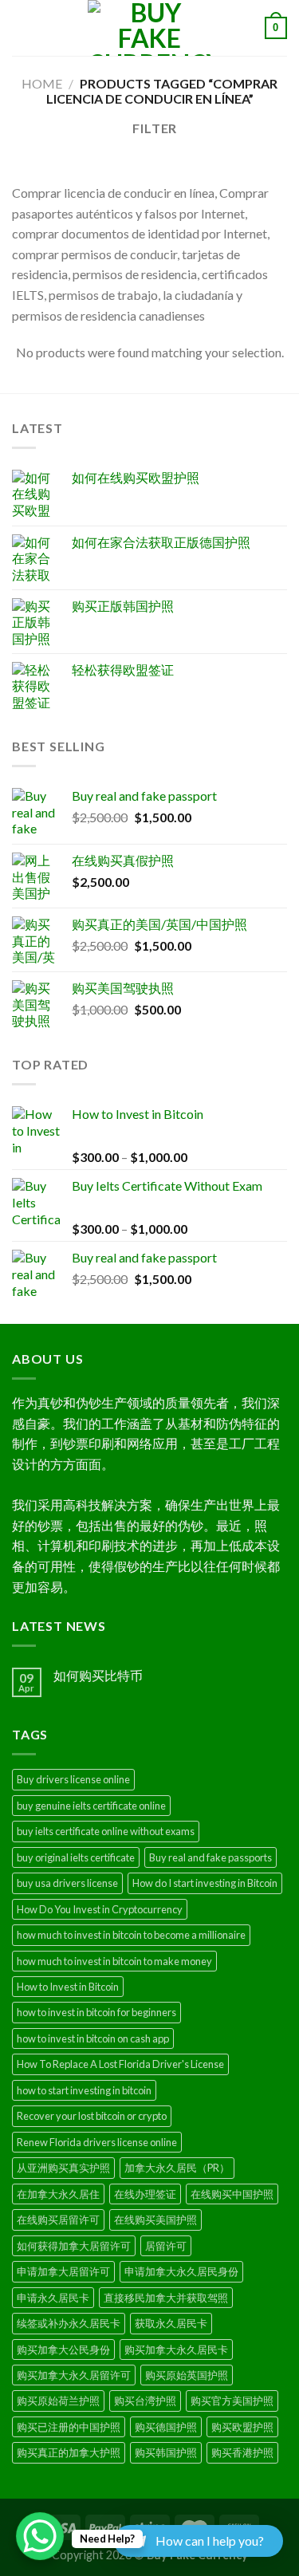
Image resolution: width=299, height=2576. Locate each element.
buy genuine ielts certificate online (91, 1806)
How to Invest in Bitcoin (68, 1987)
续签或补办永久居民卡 (69, 2323)
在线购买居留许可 (58, 2220)
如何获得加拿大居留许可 (74, 2246)
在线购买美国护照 (155, 2220)
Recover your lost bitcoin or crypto (92, 2116)
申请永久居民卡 (53, 2298)
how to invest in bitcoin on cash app (93, 2038)
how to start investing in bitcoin (84, 2090)
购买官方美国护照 (232, 2401)
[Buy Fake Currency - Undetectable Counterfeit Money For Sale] (150, 28)
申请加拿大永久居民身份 (181, 2271)
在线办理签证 (145, 2194)
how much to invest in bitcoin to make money (114, 1961)
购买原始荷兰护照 (58, 2401)
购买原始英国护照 (187, 2375)
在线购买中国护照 (232, 2194)
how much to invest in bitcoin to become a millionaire (131, 1935)
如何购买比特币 (98, 1675)
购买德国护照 (166, 2427)
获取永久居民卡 (171, 2323)
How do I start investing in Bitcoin (205, 1883)
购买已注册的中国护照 (69, 2427)
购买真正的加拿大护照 (69, 2452)
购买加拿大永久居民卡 (176, 2350)
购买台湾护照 (145, 2401)
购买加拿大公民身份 (63, 2350)
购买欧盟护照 (242, 2427)
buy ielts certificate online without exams (106, 1831)
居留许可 (166, 2246)
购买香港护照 (242, 2452)
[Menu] (22, 28)
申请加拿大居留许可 (63, 2271)
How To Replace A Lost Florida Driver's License (120, 2064)
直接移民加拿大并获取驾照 (166, 2298)
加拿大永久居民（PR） (177, 2168)
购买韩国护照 (166, 2452)
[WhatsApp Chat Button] (40, 2536)
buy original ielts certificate (76, 1857)
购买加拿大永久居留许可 (74, 2375)
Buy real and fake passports (210, 1857)
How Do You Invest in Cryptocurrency (100, 1909)
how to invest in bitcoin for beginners (96, 2012)
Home (42, 83)
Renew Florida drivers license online (97, 2142)
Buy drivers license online (73, 1779)
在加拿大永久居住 (58, 2194)
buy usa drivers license (67, 1883)
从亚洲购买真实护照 (63, 2168)
